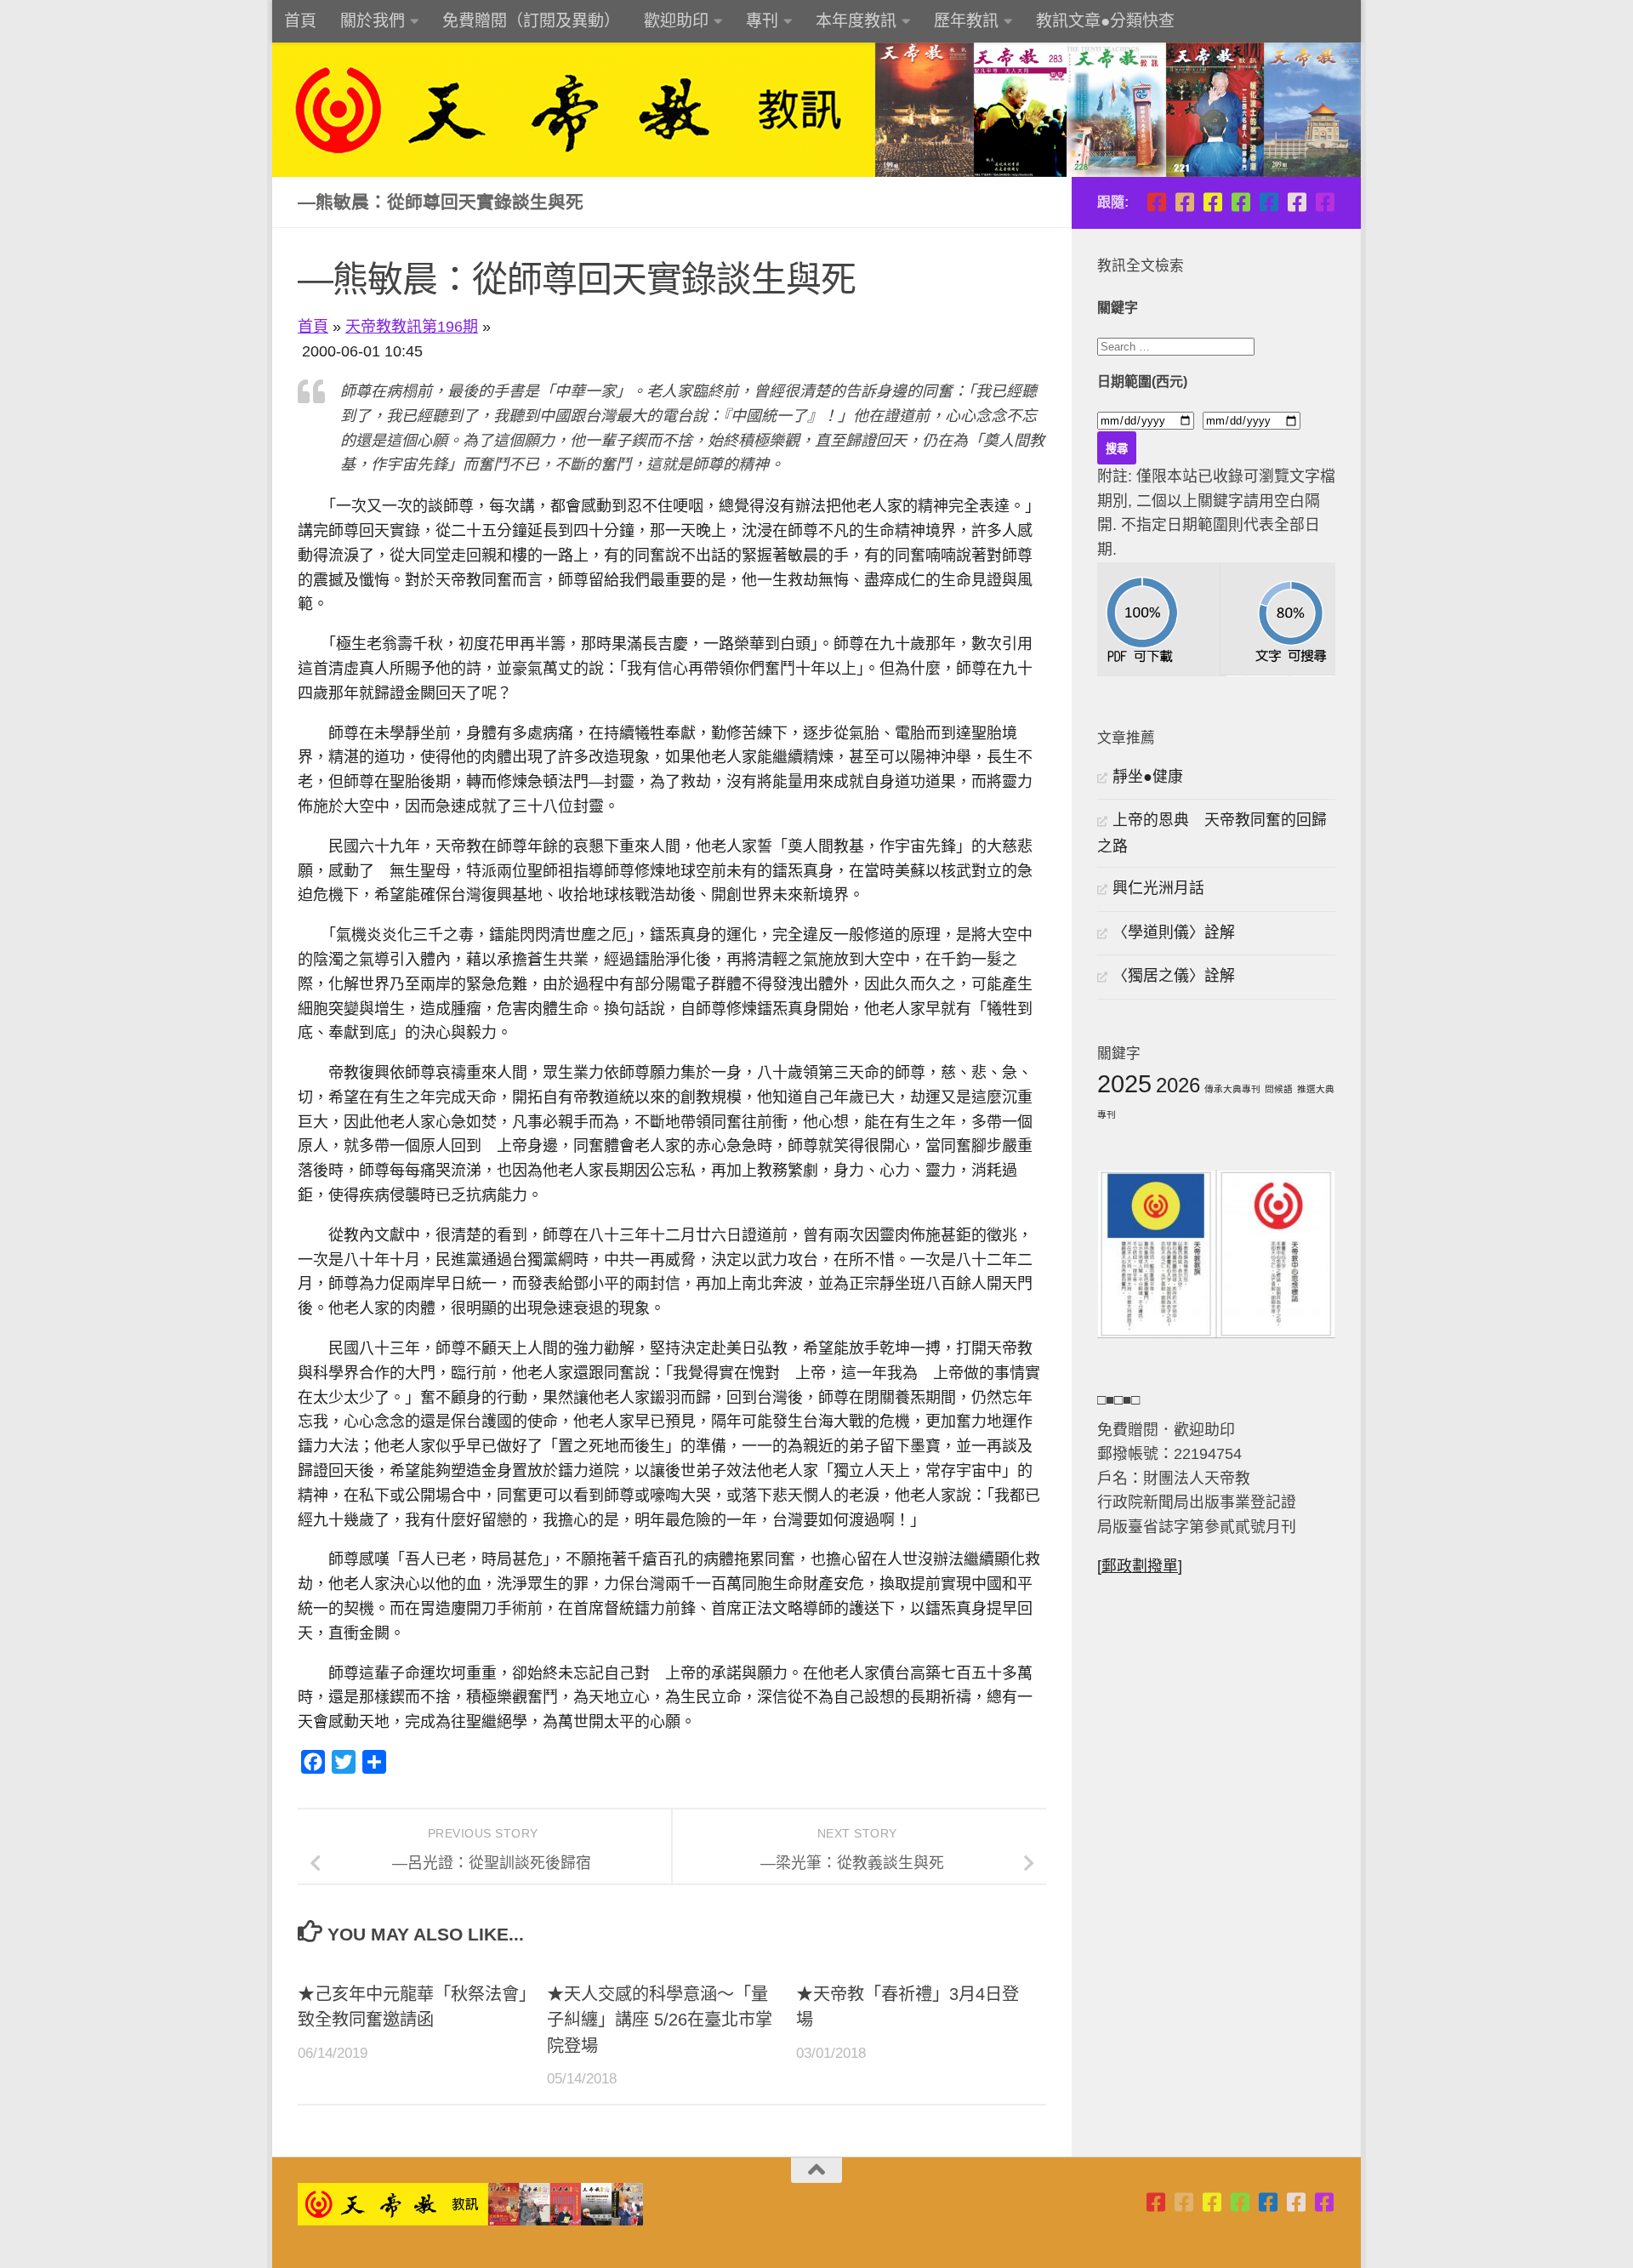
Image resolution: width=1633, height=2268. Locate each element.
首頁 (300, 21)
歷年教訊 (966, 21)
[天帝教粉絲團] (1325, 202)
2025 (1124, 1083)
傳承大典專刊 (1232, 1089)
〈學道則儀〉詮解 (1174, 932)
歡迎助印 (676, 21)
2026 (1178, 1085)
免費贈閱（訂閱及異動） (531, 21)
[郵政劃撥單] (1140, 1566)
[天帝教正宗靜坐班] (1297, 202)
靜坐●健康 (1148, 777)
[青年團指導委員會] (1240, 202)
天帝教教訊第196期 (412, 327)
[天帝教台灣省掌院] (1184, 202)
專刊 (762, 21)
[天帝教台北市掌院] (1156, 202)
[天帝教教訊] (1269, 202)
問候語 (1279, 1089)
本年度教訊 (856, 21)
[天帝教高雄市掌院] (1212, 202)
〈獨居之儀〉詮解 (1174, 976)
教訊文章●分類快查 (1105, 21)
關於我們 (373, 21)
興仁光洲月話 (1158, 888)
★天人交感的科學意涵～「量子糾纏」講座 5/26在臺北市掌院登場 (660, 2020)
